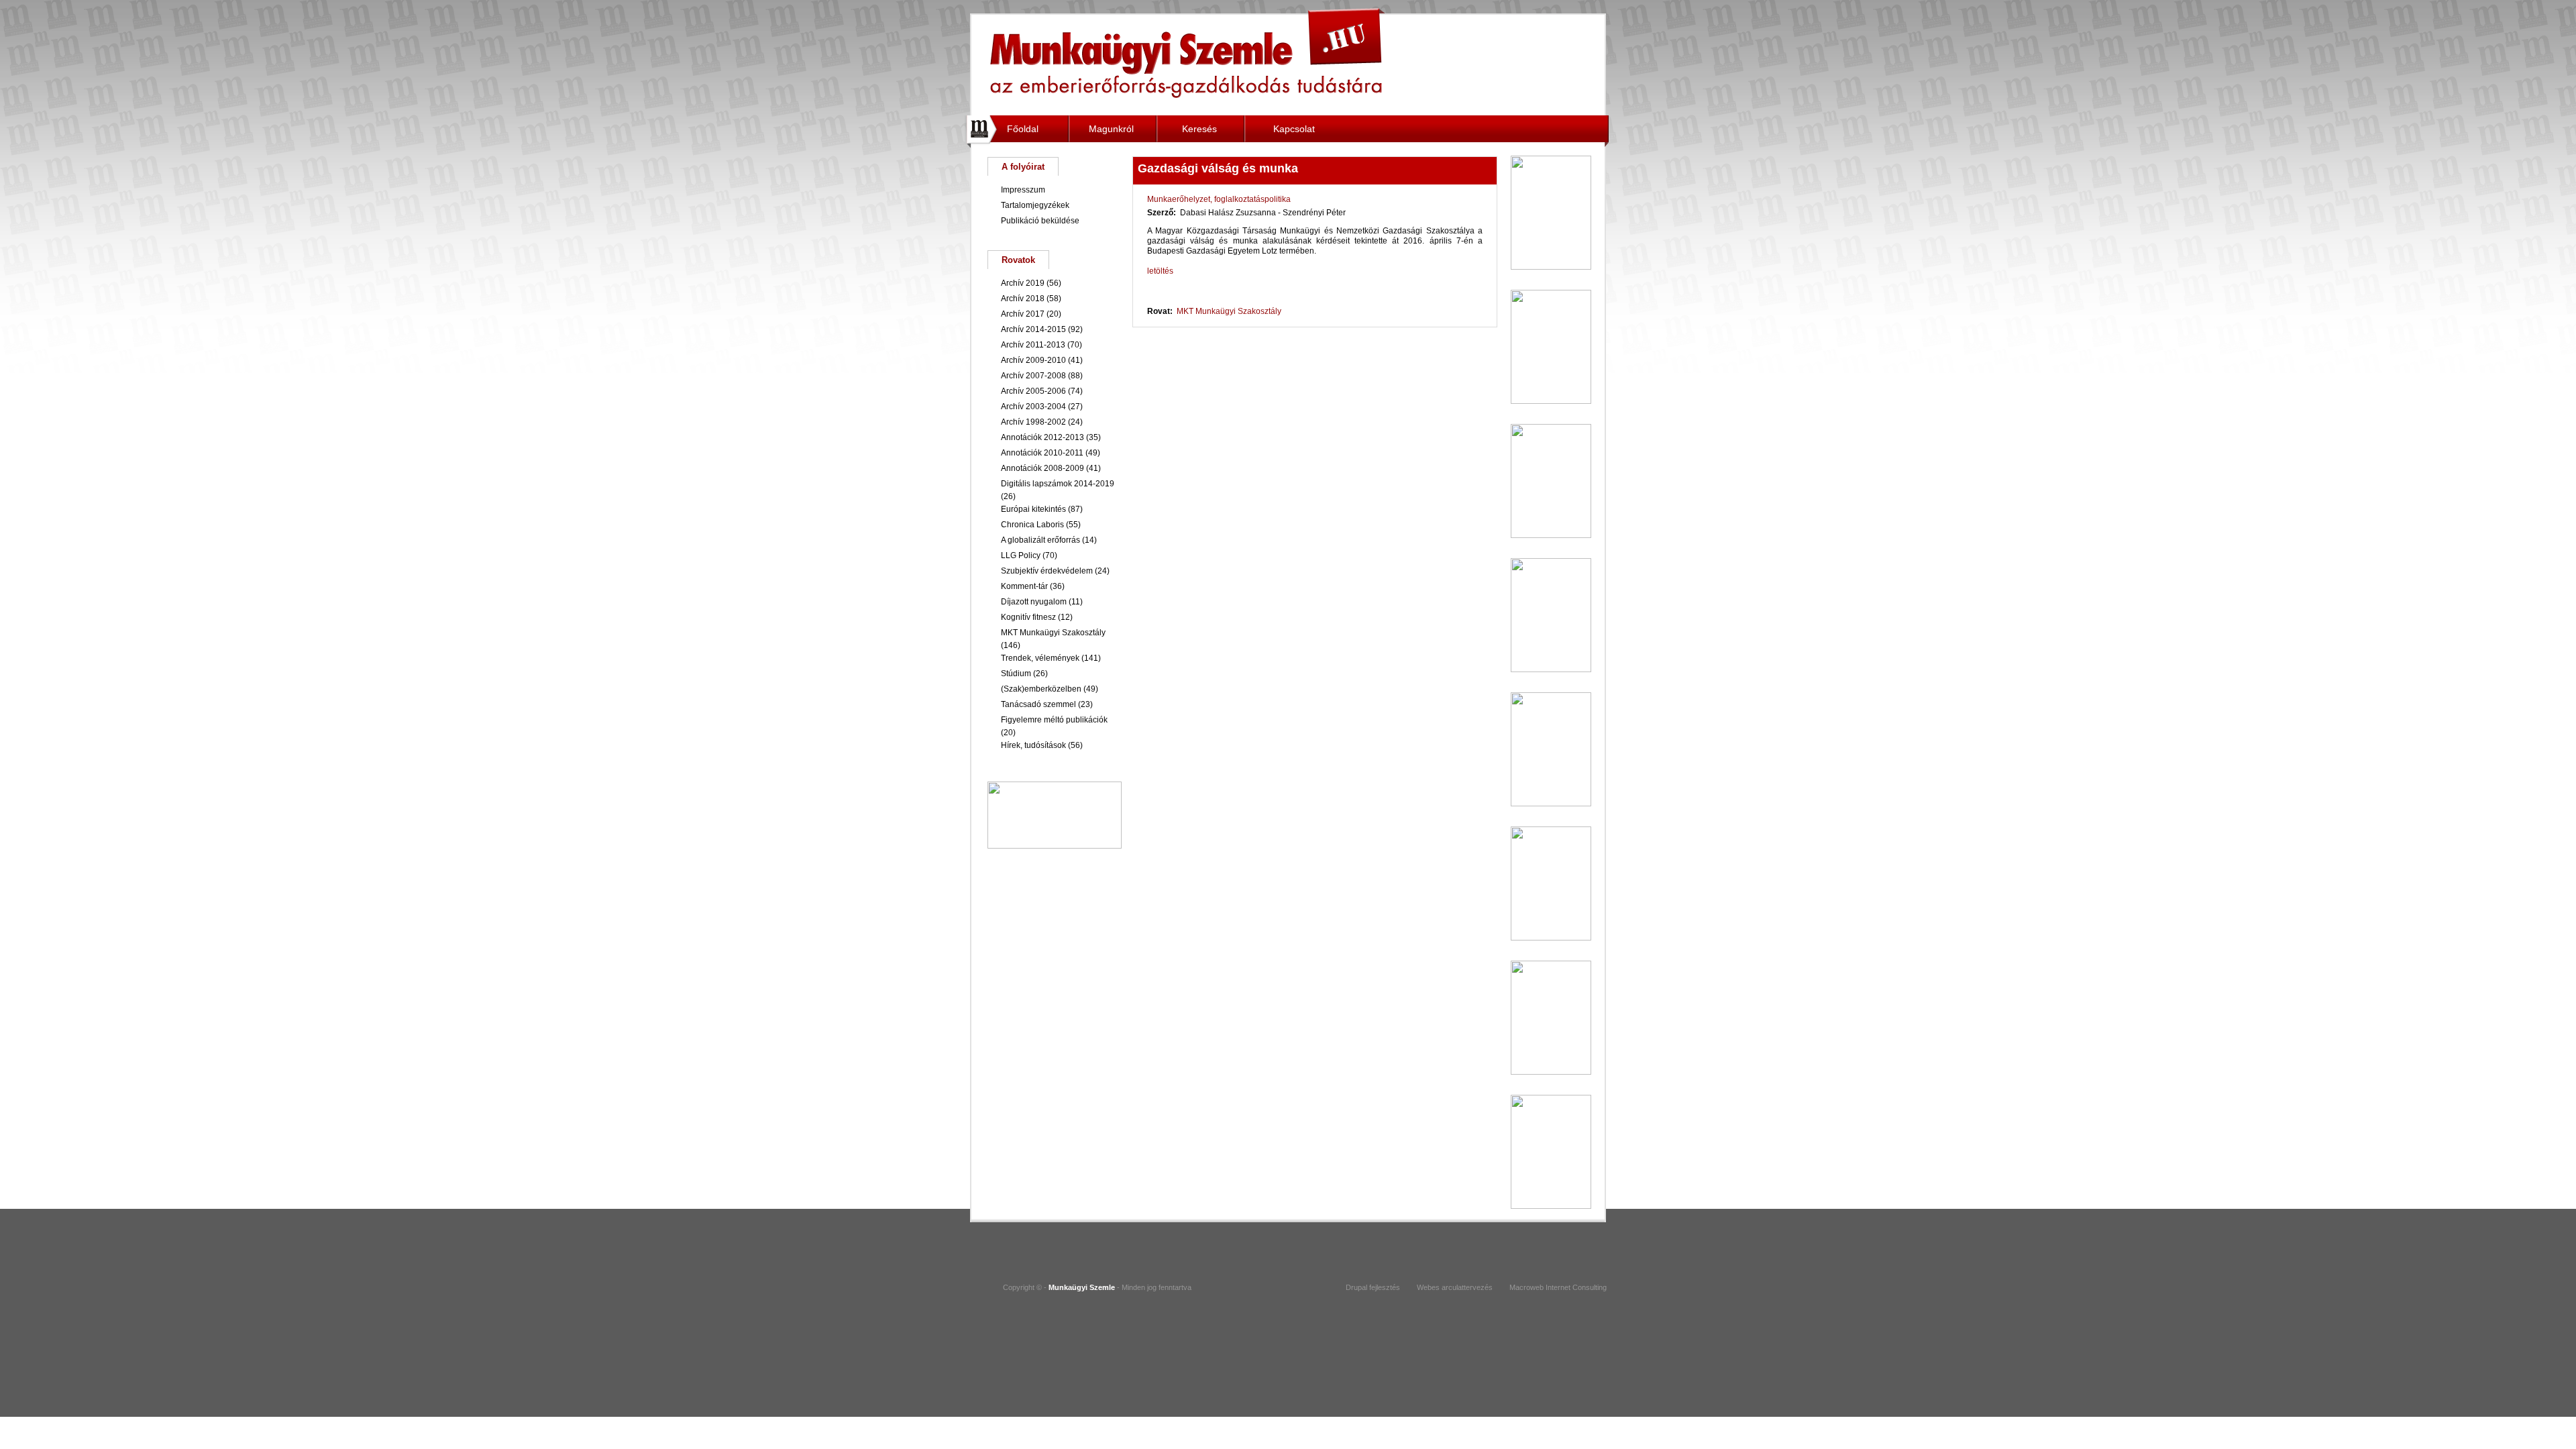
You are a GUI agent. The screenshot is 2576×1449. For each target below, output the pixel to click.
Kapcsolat (1294, 129)
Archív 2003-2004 (1033, 407)
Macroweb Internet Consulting (1558, 1287)
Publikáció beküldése (1040, 221)
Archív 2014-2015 (1033, 329)
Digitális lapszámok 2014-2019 (1058, 484)
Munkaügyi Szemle (1188, 53)
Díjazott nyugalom (1034, 602)
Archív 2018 (1023, 299)
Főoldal (1023, 129)
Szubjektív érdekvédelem (1047, 571)
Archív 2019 (1023, 283)
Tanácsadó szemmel (1038, 704)
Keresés (1199, 129)
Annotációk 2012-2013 (1042, 437)
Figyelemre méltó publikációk (1054, 720)
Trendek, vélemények (1040, 658)
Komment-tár (1024, 586)
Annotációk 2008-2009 (1042, 468)
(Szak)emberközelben (1041, 689)
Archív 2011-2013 (1033, 345)
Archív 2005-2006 (1033, 391)
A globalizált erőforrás (1040, 540)
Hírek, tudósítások (1033, 745)
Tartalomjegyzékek (1035, 205)
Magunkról (1111, 129)
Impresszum (1023, 190)
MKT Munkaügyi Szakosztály (1229, 311)
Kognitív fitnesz (1028, 617)
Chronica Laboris (1032, 525)
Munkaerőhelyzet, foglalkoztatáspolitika (1219, 199)
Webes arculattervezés (1455, 1287)
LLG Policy (1021, 555)
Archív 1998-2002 (1033, 422)
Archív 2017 (1023, 314)
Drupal (1356, 1287)
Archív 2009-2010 (1033, 360)
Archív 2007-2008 (1033, 376)
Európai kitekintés (1033, 509)
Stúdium (1016, 674)
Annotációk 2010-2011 (1042, 453)
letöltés (1160, 271)
